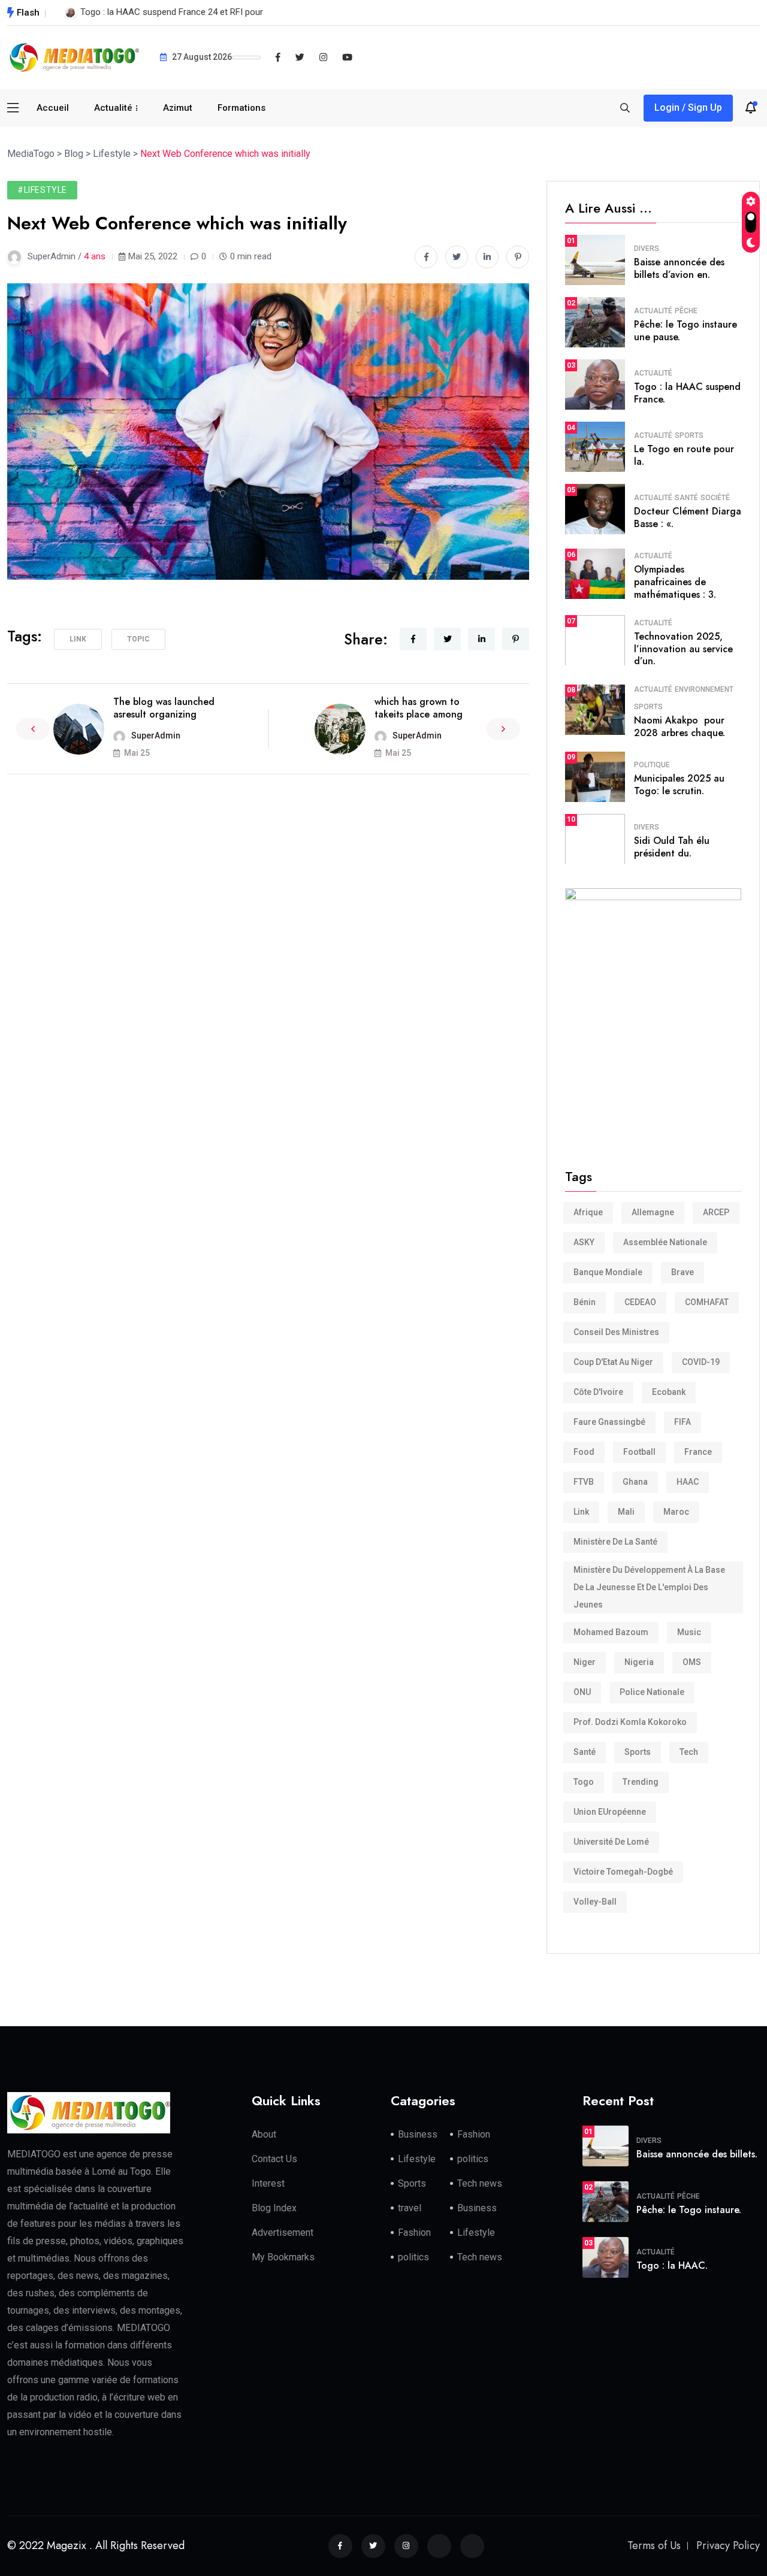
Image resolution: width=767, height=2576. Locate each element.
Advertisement (283, 2233)
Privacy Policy (728, 2545)
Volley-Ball (595, 1902)
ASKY (584, 1242)
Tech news (480, 2183)
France (698, 1452)
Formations (241, 108)
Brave (683, 1272)
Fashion (474, 2134)
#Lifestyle (42, 190)
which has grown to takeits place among (419, 708)
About (264, 2134)
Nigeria (639, 1662)
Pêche (686, 311)
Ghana (635, 1482)
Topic (138, 639)
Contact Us (274, 2159)
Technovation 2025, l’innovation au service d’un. (683, 649)
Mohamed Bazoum (611, 1632)
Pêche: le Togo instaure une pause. (686, 331)
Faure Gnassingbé (609, 1422)
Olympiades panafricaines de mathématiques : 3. (675, 582)
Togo (584, 1782)
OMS (692, 1662)
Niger (585, 1662)
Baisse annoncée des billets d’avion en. (679, 268)
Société (715, 498)
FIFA (683, 1422)
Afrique (588, 1212)
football (639, 1452)
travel (410, 2208)
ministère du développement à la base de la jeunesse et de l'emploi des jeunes (649, 1587)
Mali (626, 1512)
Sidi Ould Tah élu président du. (672, 847)
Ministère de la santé (615, 1542)
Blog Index (274, 2208)
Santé (686, 498)
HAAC (688, 1482)
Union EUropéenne (610, 1812)
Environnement (704, 689)
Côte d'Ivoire (598, 1392)
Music (689, 1632)
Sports (689, 435)
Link (78, 639)
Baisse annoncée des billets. (697, 2154)
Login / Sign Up (688, 108)
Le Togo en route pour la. (684, 455)
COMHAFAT (707, 1302)
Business (418, 2134)
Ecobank (669, 1392)
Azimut (178, 108)
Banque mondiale (608, 1272)
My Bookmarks (283, 2257)
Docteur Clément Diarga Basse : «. (688, 517)
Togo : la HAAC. (672, 2265)
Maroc (676, 1512)
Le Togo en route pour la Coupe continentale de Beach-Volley (202, 12)
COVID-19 (701, 1362)
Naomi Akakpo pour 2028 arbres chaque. (680, 727)
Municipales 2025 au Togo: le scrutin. (679, 785)
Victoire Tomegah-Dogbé (623, 1872)
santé (585, 1752)
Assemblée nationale (665, 1242)
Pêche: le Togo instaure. (689, 2210)
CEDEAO (640, 1302)
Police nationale (652, 1692)
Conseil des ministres (616, 1332)
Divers (647, 249)
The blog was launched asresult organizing (164, 708)
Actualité (113, 108)
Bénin (585, 1302)
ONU (582, 1692)
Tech (689, 1752)
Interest (268, 2183)
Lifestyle (417, 2159)
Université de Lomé (611, 1842)
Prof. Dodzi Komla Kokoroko (630, 1722)
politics (473, 2159)
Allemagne (653, 1212)
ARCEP (716, 1212)
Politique (652, 765)
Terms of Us (654, 2545)
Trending (641, 1782)
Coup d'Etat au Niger (613, 1362)
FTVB (584, 1482)
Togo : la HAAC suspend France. (687, 393)
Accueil (53, 108)
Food (584, 1452)
